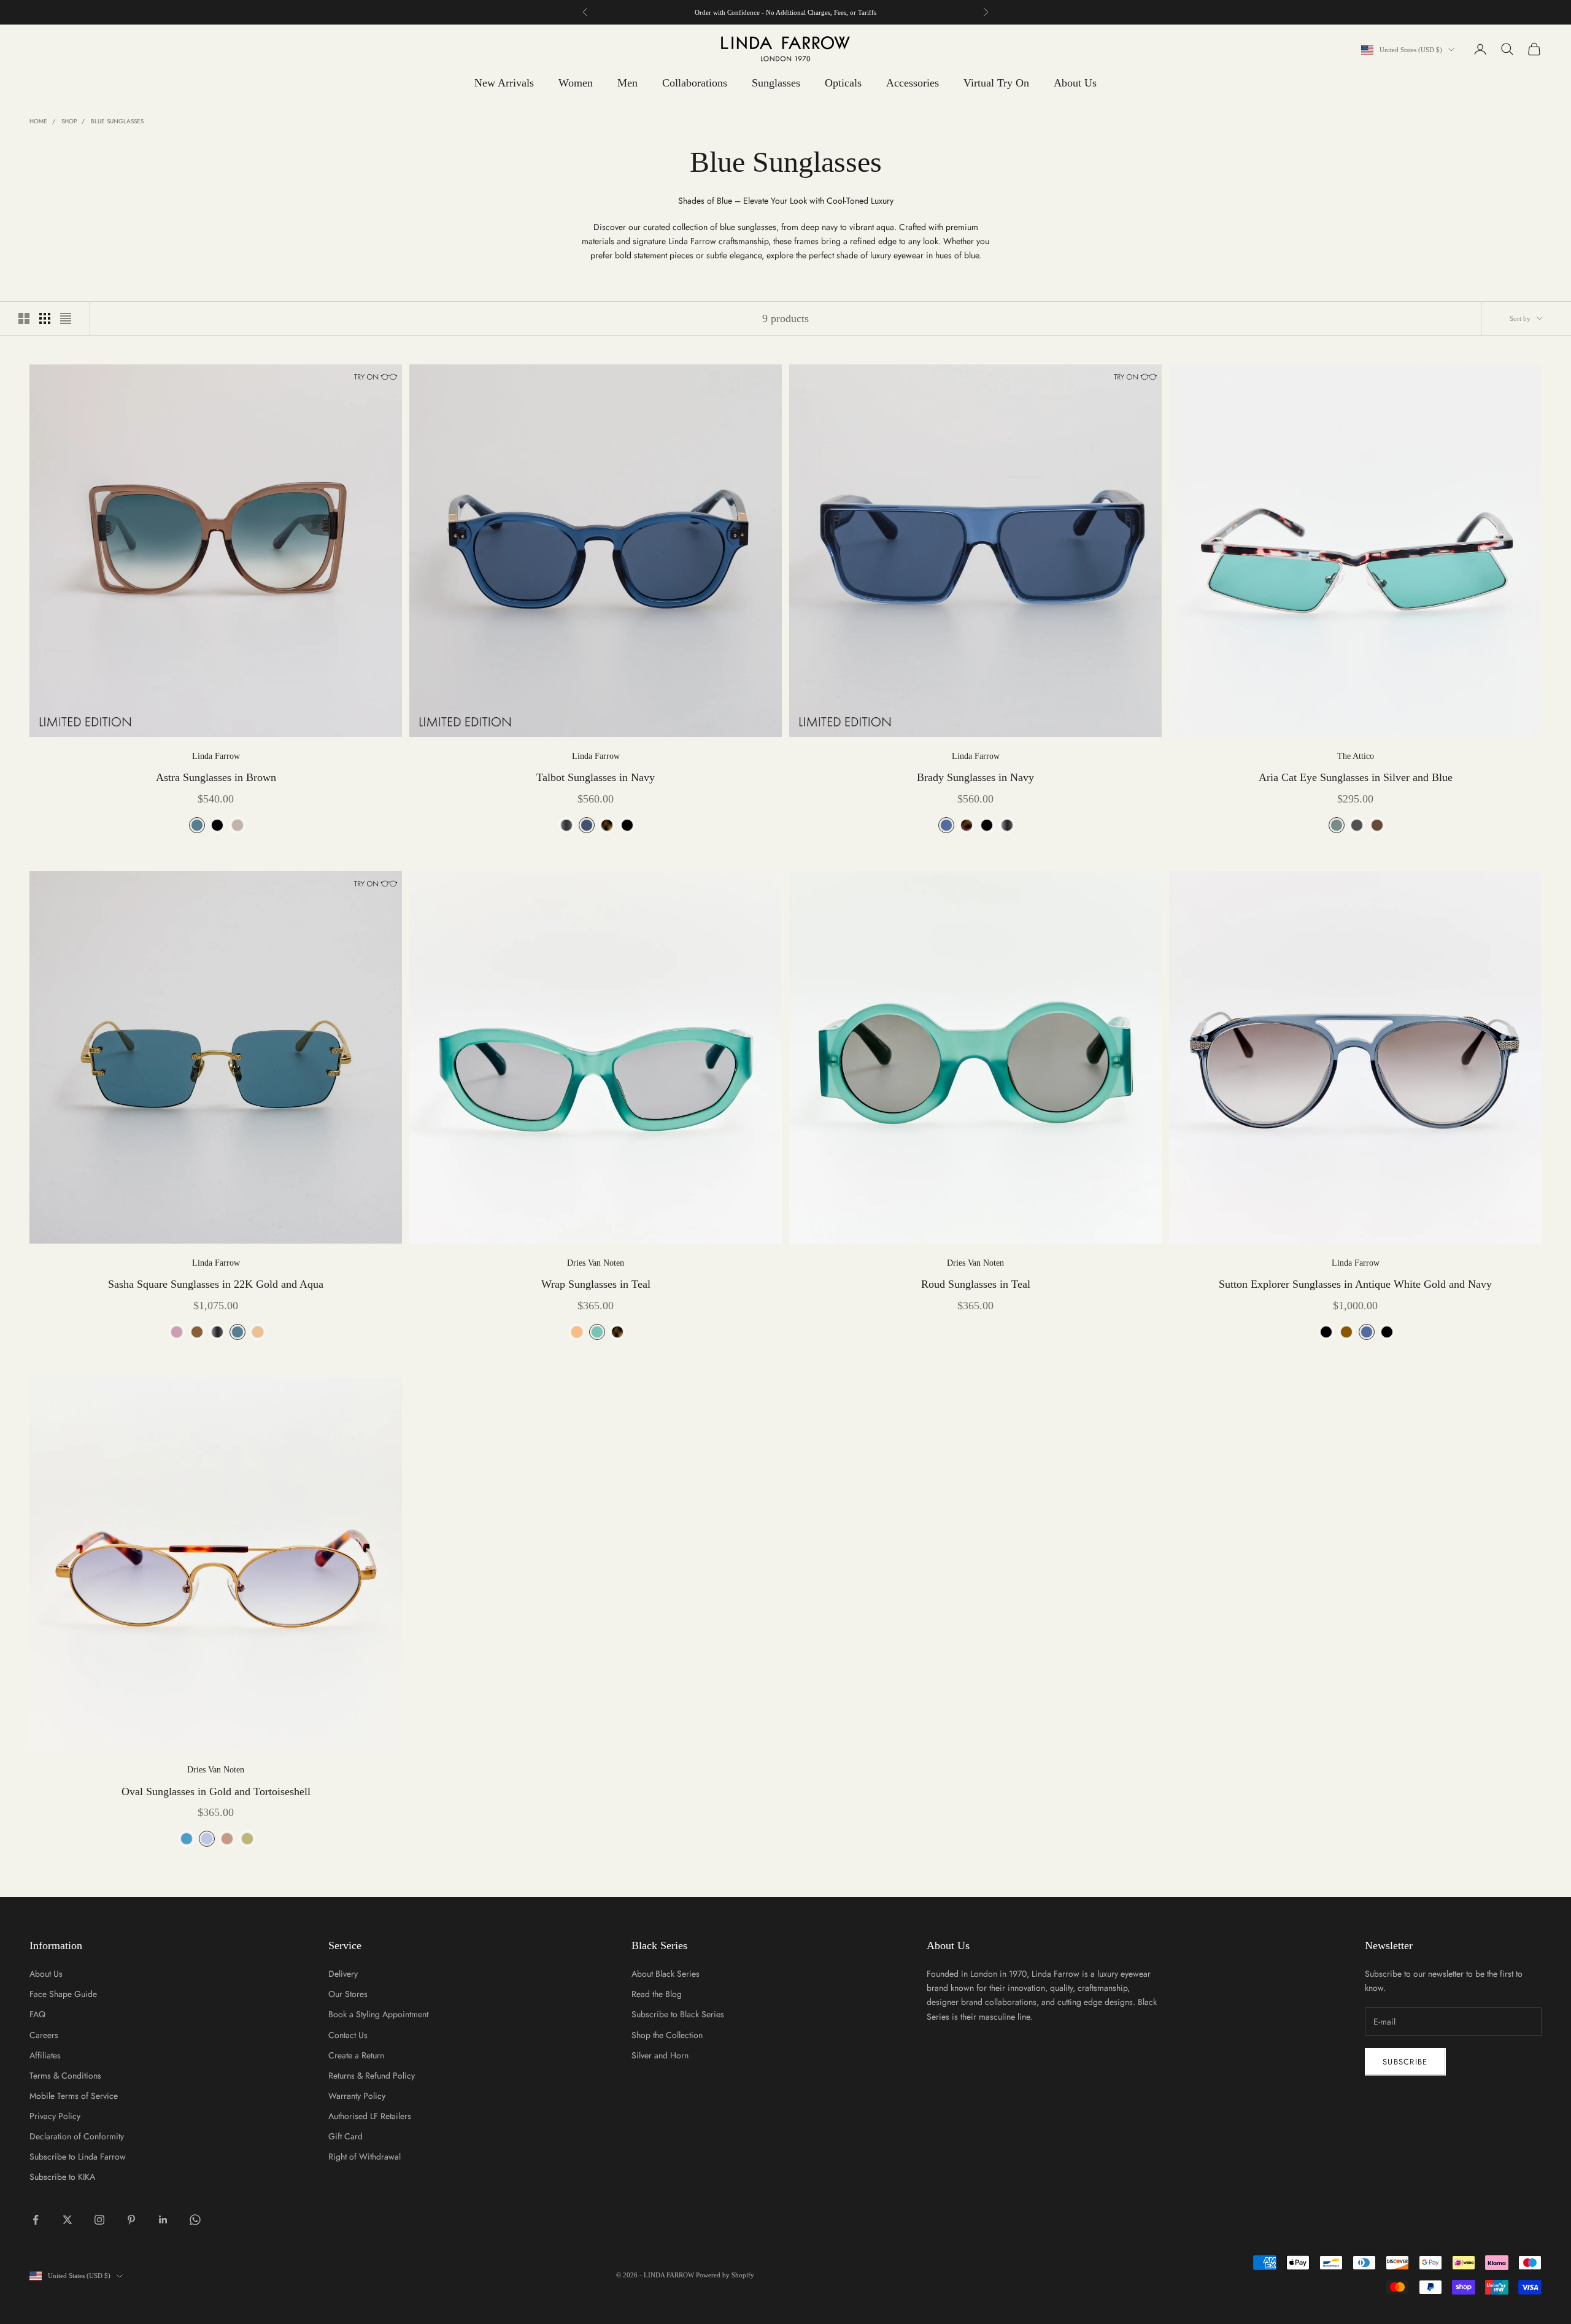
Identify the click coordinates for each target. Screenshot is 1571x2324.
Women (576, 83)
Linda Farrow (216, 756)
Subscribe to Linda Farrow (78, 2157)
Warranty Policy (357, 2096)
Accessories (913, 83)
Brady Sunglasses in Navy (975, 777)
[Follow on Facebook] (36, 2220)
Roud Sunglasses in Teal (976, 1284)
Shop (69, 121)
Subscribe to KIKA (62, 2177)
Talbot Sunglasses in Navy (596, 777)
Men (627, 83)
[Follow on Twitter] (68, 2220)
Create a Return (356, 2055)
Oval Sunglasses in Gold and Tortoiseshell (216, 1791)
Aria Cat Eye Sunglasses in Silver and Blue (1356, 777)
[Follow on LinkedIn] (163, 2220)
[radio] (196, 825)
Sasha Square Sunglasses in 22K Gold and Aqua (216, 1284)
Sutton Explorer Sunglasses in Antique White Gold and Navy (1355, 1284)
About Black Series (666, 1974)
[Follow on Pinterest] (131, 2220)
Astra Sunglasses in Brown (216, 777)
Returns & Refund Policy (372, 2076)
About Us (1075, 83)
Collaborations (695, 83)
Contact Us (348, 2035)
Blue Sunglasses (117, 121)
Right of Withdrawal (365, 2157)
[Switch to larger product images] (24, 318)
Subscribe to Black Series (678, 2014)
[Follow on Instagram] (99, 2220)
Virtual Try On (996, 83)
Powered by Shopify (725, 2275)
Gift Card (345, 2136)
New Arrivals (504, 83)
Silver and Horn (660, 2055)
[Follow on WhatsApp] (195, 2220)
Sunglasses (776, 83)
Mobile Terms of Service (74, 2096)
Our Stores (348, 1994)
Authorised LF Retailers (370, 2116)
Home (38, 121)
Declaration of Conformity (77, 2136)
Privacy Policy (55, 2116)
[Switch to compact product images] (66, 318)
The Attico (1356, 756)
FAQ (37, 2014)
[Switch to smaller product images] (45, 318)
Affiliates (45, 2055)
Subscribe (1405, 2062)
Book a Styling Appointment (378, 2014)
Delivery (343, 1974)
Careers (44, 2035)
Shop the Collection (667, 2035)
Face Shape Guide (63, 1994)
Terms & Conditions (65, 2076)
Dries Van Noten (596, 1263)
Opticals (843, 83)
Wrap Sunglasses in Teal (596, 1284)
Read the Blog (657, 1994)
